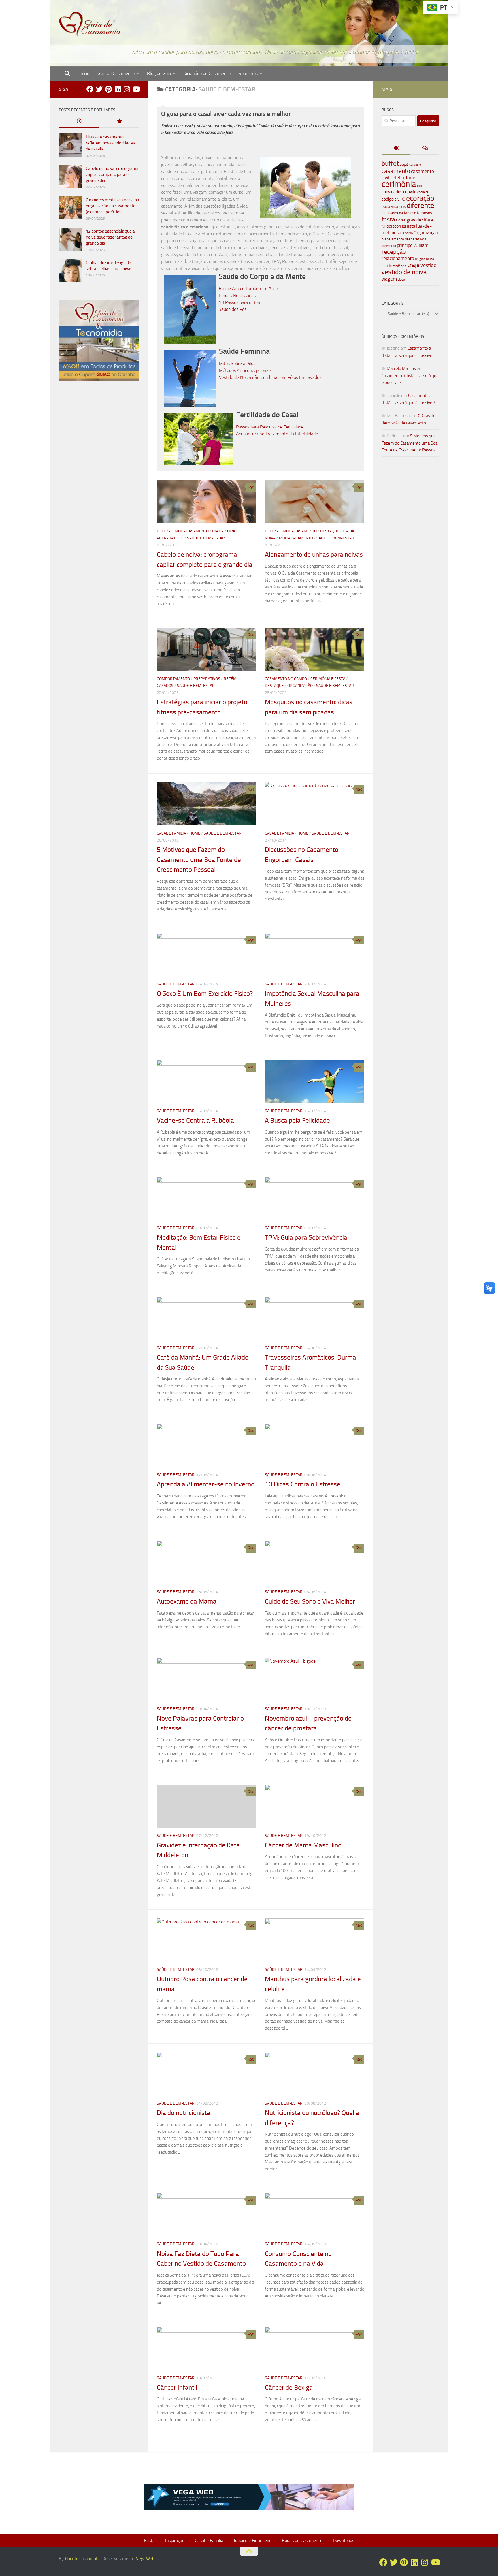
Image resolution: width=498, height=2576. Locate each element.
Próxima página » (345, 2438)
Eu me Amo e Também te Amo (248, 288)
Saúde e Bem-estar (206, 538)
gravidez (415, 220)
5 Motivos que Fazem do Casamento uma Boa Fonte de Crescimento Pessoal (199, 860)
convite (410, 192)
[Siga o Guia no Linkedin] (118, 89)
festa (388, 219)
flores (401, 220)
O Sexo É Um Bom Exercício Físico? (205, 994)
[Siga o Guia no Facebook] (90, 89)
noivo (409, 233)
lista (411, 226)
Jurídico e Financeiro (253, 2540)
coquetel (423, 192)
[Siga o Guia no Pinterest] (108, 89)
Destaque (330, 531)
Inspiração (175, 2540)
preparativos (416, 239)
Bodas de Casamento (302, 2540)
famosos (425, 213)
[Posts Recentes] (79, 122)
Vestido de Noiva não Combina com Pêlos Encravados (270, 377)
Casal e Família (171, 833)
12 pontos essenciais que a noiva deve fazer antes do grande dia (110, 237)
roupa (430, 259)
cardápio (415, 165)
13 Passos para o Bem (240, 302)
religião (420, 259)
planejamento (393, 239)
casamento (396, 171)
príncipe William (413, 245)
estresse (397, 213)
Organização (300, 686)
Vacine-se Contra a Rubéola (195, 1120)
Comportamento (173, 679)
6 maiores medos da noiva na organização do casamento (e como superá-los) (113, 206)
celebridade (403, 178)
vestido (429, 265)
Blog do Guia (159, 73)
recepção (394, 252)
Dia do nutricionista (184, 2113)
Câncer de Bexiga (289, 2388)
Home (195, 833)
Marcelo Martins (401, 368)
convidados (392, 192)
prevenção (389, 246)
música (397, 233)
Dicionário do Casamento (207, 73)
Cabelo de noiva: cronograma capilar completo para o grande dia (112, 174)
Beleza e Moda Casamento (183, 531)
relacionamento (398, 258)
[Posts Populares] (119, 122)
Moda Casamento (296, 538)
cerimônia (399, 184)
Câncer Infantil (177, 2388)
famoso (410, 213)
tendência (399, 266)
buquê (404, 165)
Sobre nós (248, 73)
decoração (418, 198)
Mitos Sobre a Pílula (238, 363)
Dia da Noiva (224, 531)
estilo (386, 213)
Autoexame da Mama (187, 1601)
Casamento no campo (286, 679)
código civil (391, 199)
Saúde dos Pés (233, 309)
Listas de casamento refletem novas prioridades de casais (110, 143)
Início (84, 73)
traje (413, 265)
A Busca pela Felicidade (297, 1120)
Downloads (344, 2540)
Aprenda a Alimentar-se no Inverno (206, 1484)
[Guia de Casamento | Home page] (90, 25)
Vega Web (145, 2559)
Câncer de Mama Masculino (303, 1845)
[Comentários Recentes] (425, 149)
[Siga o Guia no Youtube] (136, 89)
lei (404, 226)
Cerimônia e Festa (328, 679)
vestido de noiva (404, 272)
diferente (420, 205)
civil (419, 186)
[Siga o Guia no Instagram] (127, 89)
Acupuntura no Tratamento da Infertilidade (277, 434)
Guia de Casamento (116, 73)
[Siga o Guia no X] (99, 89)
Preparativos (170, 538)
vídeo (401, 280)
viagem (389, 279)
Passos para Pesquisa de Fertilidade (270, 427)
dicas (402, 207)
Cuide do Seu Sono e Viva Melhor (310, 1601)
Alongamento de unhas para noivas (314, 555)
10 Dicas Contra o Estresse (303, 1484)
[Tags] (396, 149)
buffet (390, 164)
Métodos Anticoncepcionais (245, 370)
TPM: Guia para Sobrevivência (306, 1238)
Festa (149, 2540)
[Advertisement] (99, 483)
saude (387, 266)
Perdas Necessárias (237, 295)
